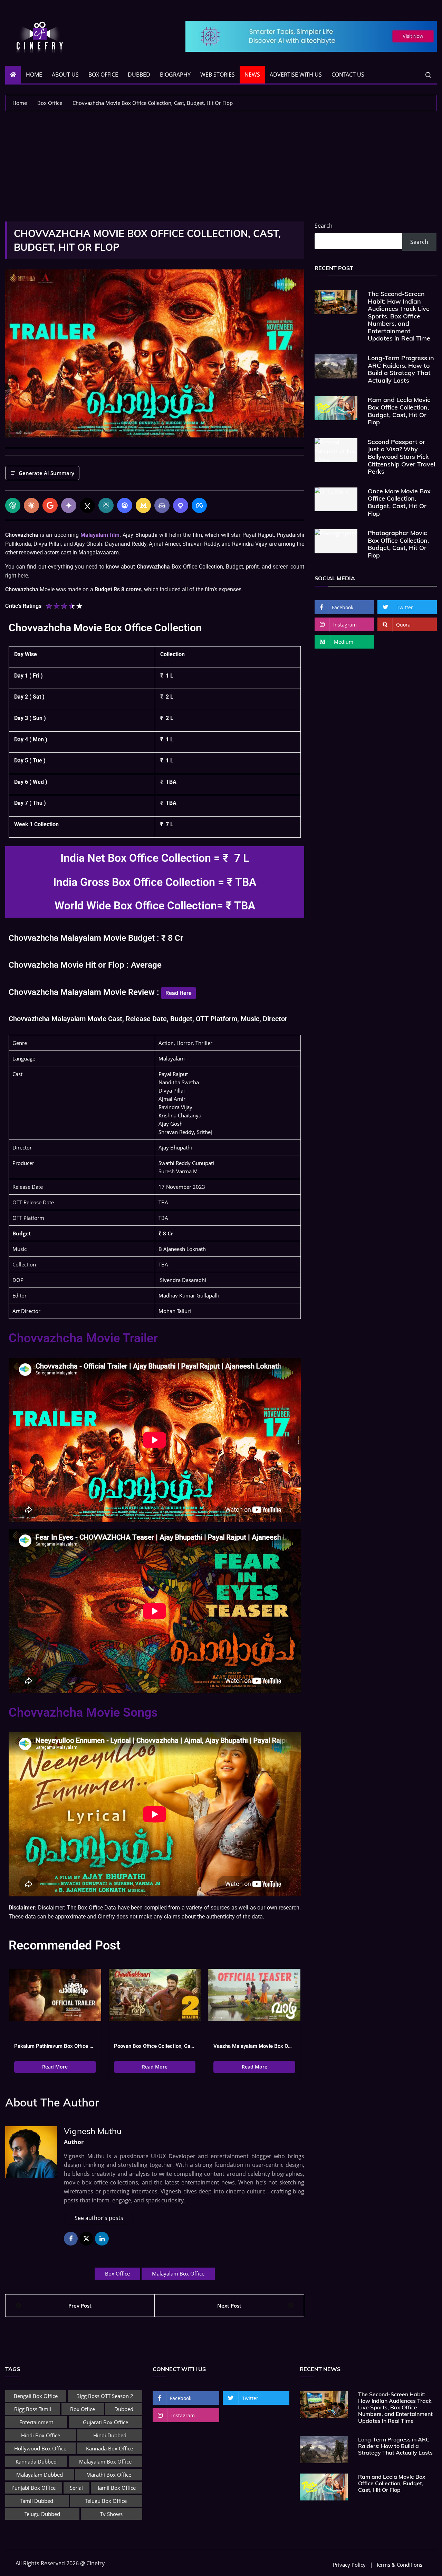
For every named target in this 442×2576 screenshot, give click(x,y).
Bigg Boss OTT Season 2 (105, 2399)
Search (324, 226)
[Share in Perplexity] (106, 505)
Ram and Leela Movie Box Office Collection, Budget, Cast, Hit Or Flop (399, 411)
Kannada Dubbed (36, 2465)
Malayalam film (100, 535)
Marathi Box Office (109, 2478)
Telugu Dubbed (42, 2517)
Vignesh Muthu (93, 2134)
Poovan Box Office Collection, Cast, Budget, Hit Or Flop (155, 2050)
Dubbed (139, 75)
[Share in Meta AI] (199, 505)
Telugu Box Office (106, 2504)
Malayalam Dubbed (40, 2478)
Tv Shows (111, 2517)
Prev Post (80, 2309)
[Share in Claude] (31, 505)
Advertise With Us (296, 75)
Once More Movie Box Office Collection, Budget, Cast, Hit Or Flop (399, 502)
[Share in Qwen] (181, 505)
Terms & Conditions (399, 2568)
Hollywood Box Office (40, 2452)
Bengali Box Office (36, 2399)
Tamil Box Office (116, 2491)
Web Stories (218, 75)
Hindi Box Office (41, 2439)
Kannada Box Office (109, 2452)
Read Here (179, 996)
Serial (76, 2491)
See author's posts (99, 2221)
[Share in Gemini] (69, 505)
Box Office (103, 75)
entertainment (36, 2426)
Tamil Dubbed (37, 2504)
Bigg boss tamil (33, 2412)
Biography (175, 75)
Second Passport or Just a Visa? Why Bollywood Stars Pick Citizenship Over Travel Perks (401, 457)
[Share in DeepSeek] (125, 505)
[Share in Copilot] (162, 505)
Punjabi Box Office (33, 2491)
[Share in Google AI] (50, 505)
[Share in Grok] (87, 505)
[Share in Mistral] (143, 505)
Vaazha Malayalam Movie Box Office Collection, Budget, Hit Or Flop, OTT (254, 2050)
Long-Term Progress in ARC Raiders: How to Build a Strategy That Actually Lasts (401, 369)
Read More (55, 2070)
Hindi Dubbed (110, 2439)
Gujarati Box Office (105, 2426)
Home (34, 75)
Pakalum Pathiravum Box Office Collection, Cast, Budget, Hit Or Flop (55, 2050)
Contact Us (348, 75)
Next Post (229, 2309)
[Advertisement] (221, 163)
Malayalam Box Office (178, 2277)
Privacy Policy (349, 2568)
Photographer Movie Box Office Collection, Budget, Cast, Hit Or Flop (398, 544)
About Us (65, 75)
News (252, 75)
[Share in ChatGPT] (13, 505)
